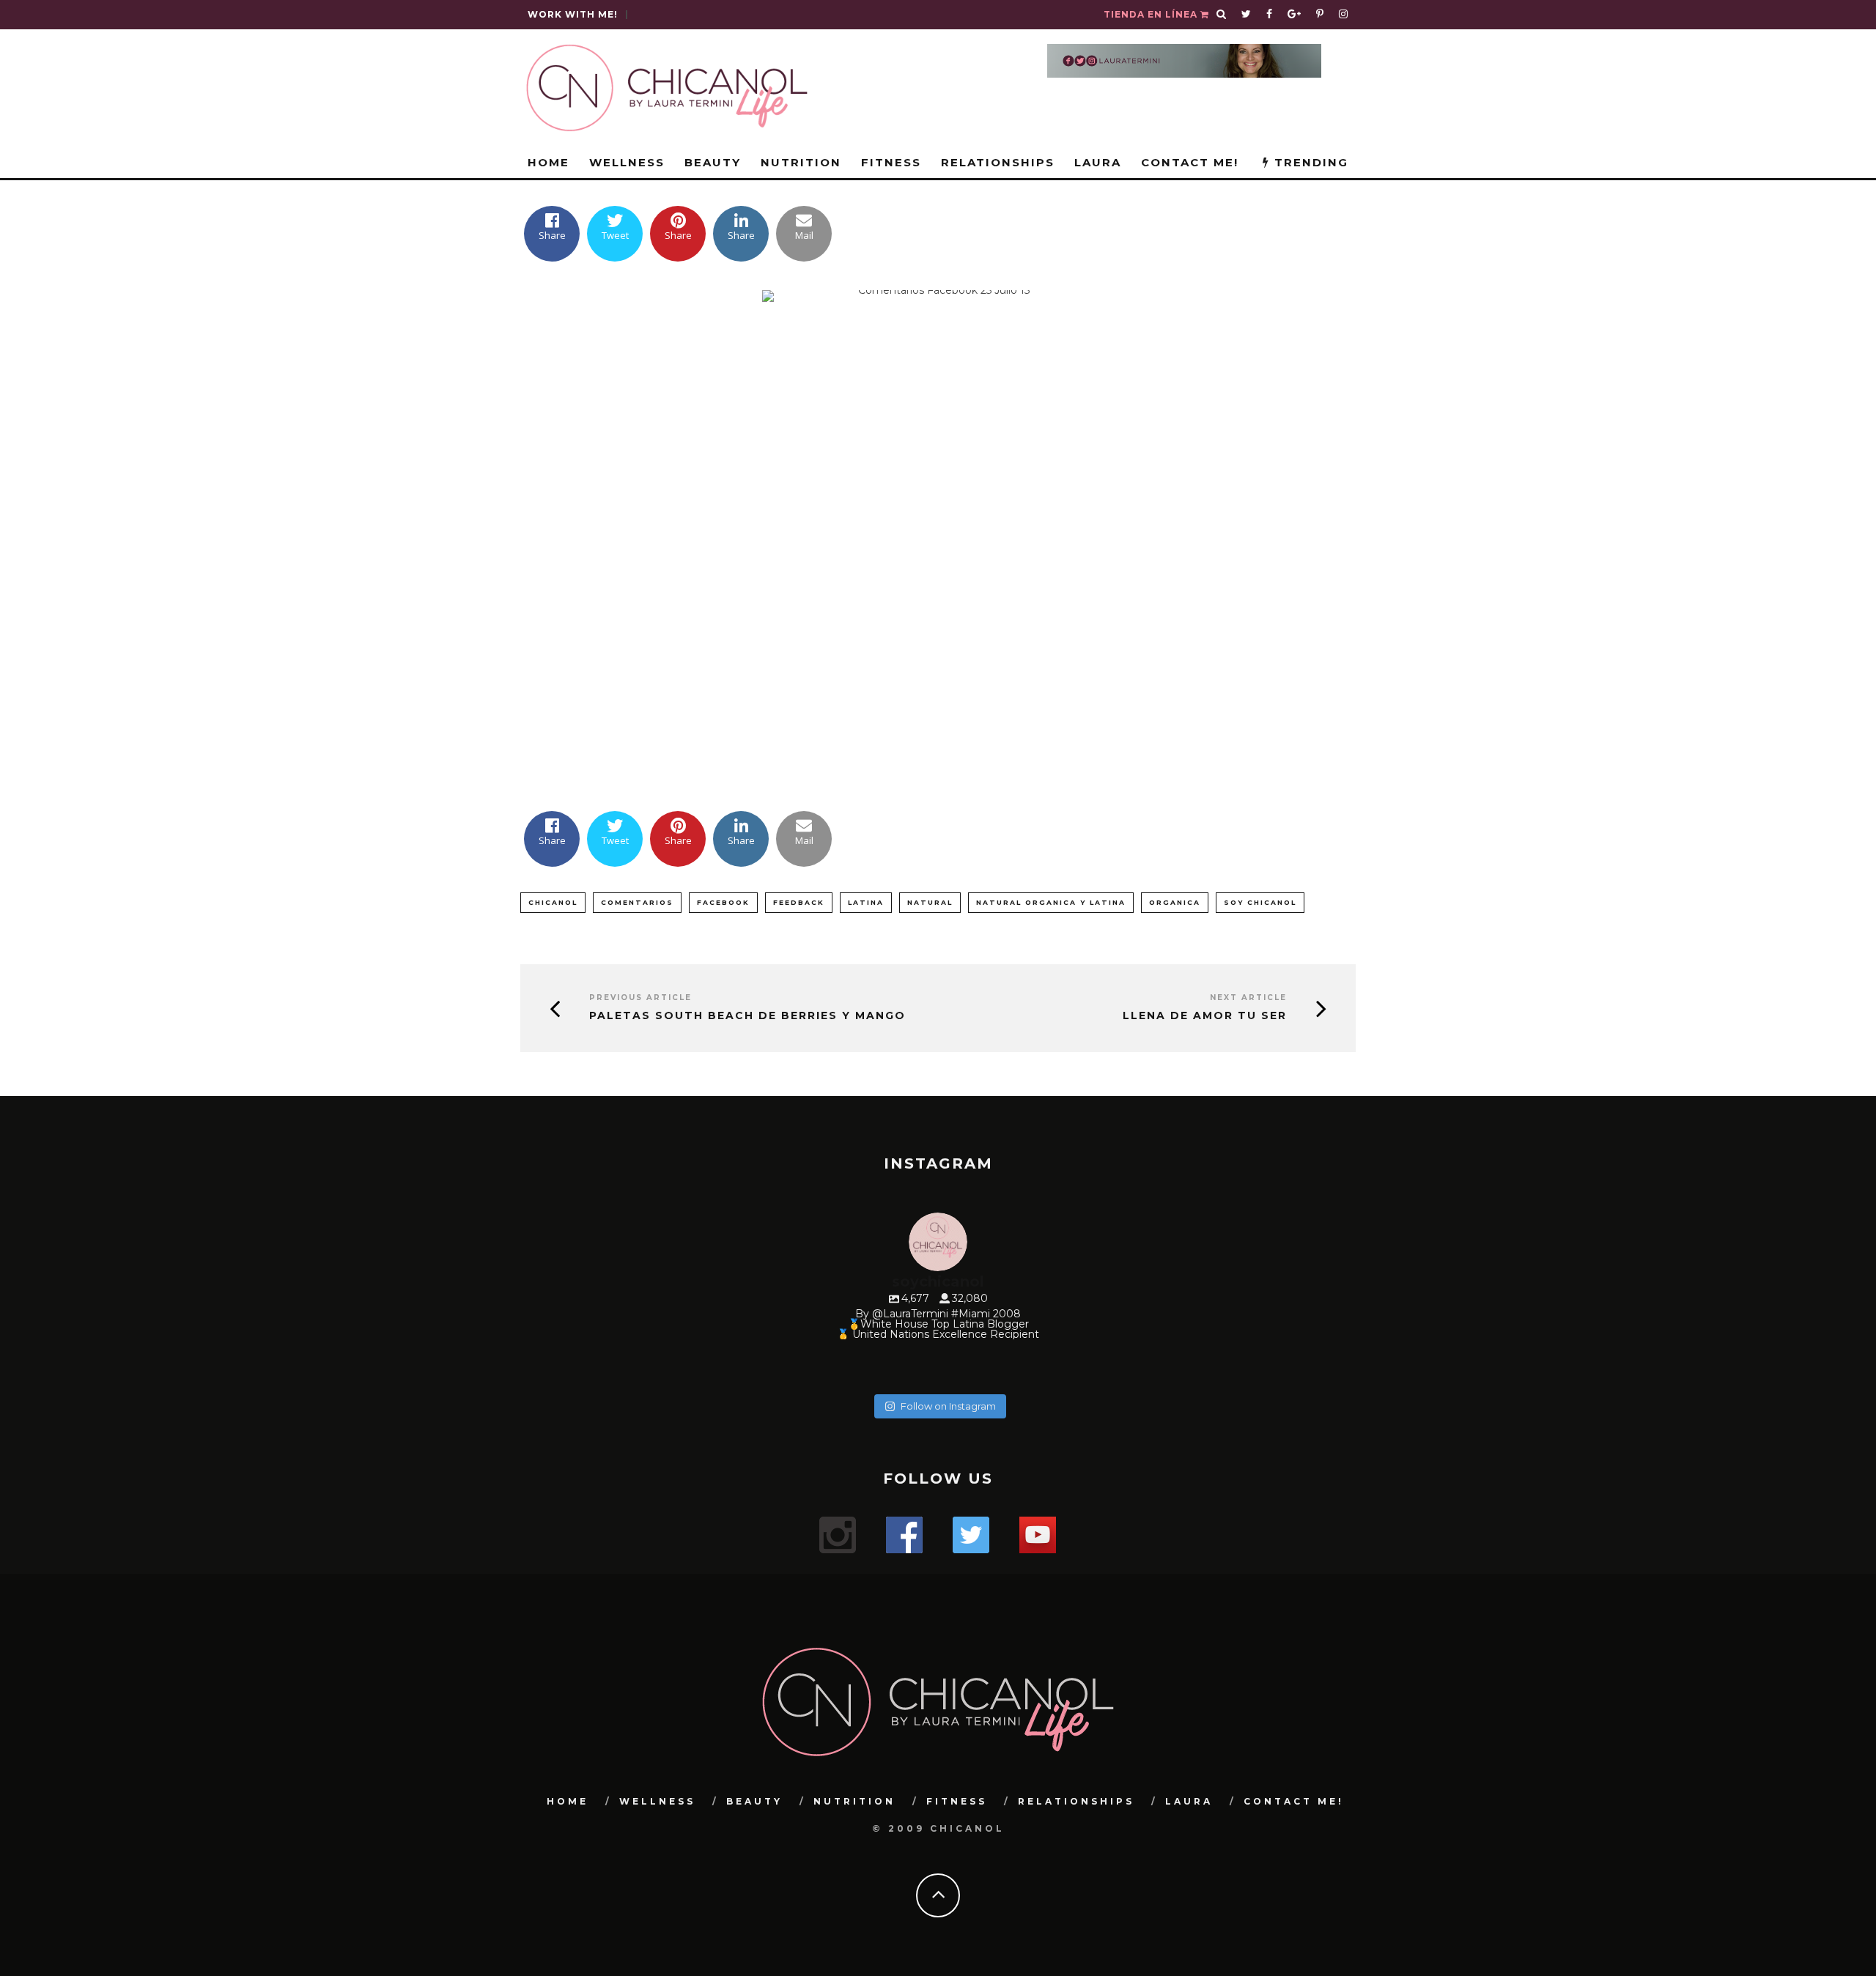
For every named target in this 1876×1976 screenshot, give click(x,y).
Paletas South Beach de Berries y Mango (747, 1016)
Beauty (713, 162)
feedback (799, 902)
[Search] (1222, 15)
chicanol (553, 902)
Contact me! (1190, 162)
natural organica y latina (1051, 902)
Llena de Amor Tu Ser (1205, 1016)
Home (549, 162)
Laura (1098, 162)
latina (866, 902)
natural (930, 902)
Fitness (891, 162)
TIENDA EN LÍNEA (1152, 14)
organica (1175, 902)
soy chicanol (1260, 902)
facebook (723, 902)
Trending (1309, 162)
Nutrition (801, 162)
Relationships (998, 162)
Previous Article (640, 998)
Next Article (1248, 998)
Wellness (627, 162)
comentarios (637, 902)
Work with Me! (573, 14)
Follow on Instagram (948, 1406)
